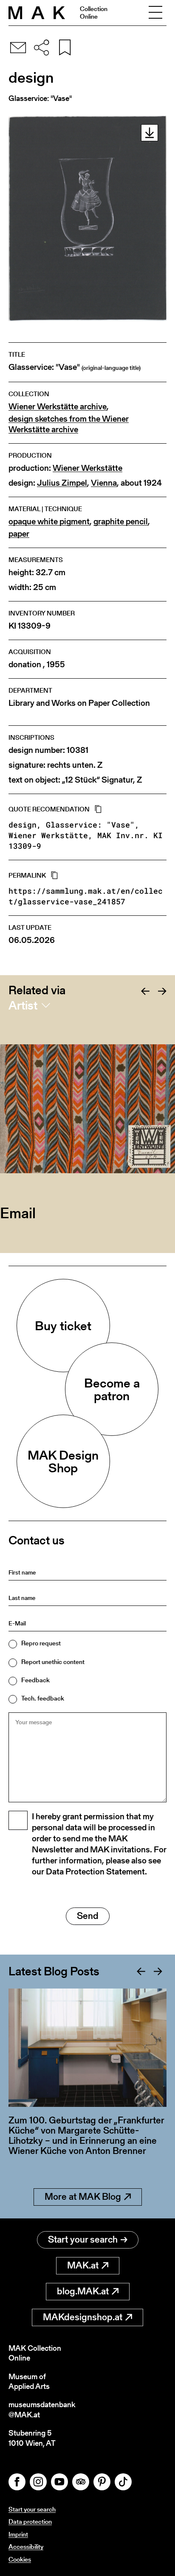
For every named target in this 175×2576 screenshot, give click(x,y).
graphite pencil (121, 522)
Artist (23, 1005)
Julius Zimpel (62, 483)
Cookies (20, 2559)
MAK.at (83, 2265)
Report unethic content (53, 1662)
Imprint (18, 2534)
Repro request (41, 1643)
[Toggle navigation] (155, 13)
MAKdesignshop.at (83, 2317)
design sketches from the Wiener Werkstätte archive (69, 424)
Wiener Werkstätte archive (58, 407)
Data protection (30, 2521)
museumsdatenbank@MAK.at (42, 2410)
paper (19, 534)
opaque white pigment (49, 522)
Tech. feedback (43, 1698)
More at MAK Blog (83, 2197)
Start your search (83, 2239)
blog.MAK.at (83, 2291)
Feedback (35, 1680)
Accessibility (26, 2547)
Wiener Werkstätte (87, 468)
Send (88, 1916)
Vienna (104, 483)
